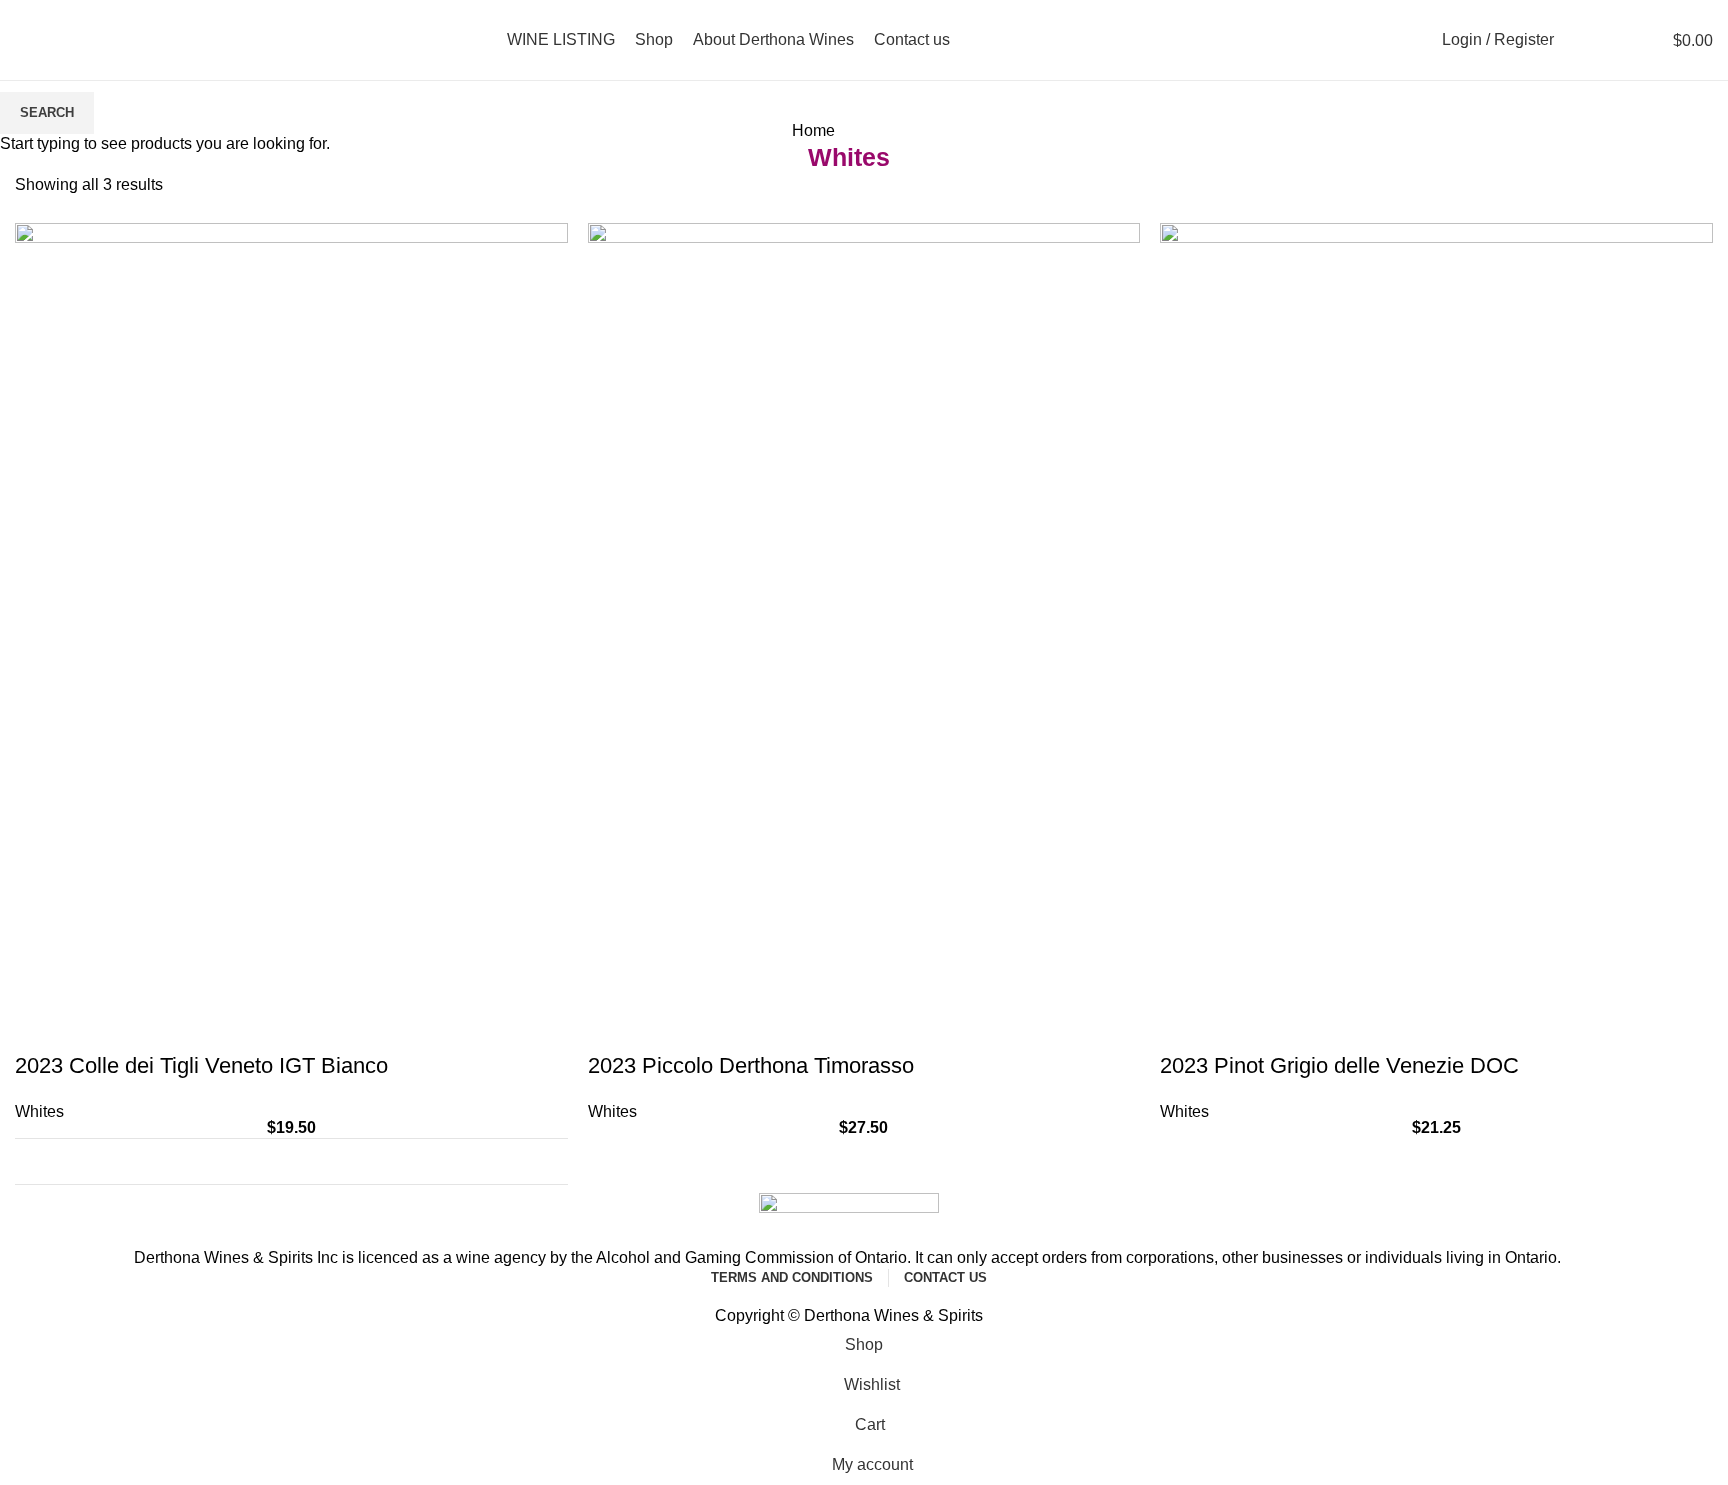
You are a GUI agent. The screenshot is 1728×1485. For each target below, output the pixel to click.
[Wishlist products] (1614, 40)
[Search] (1580, 40)
